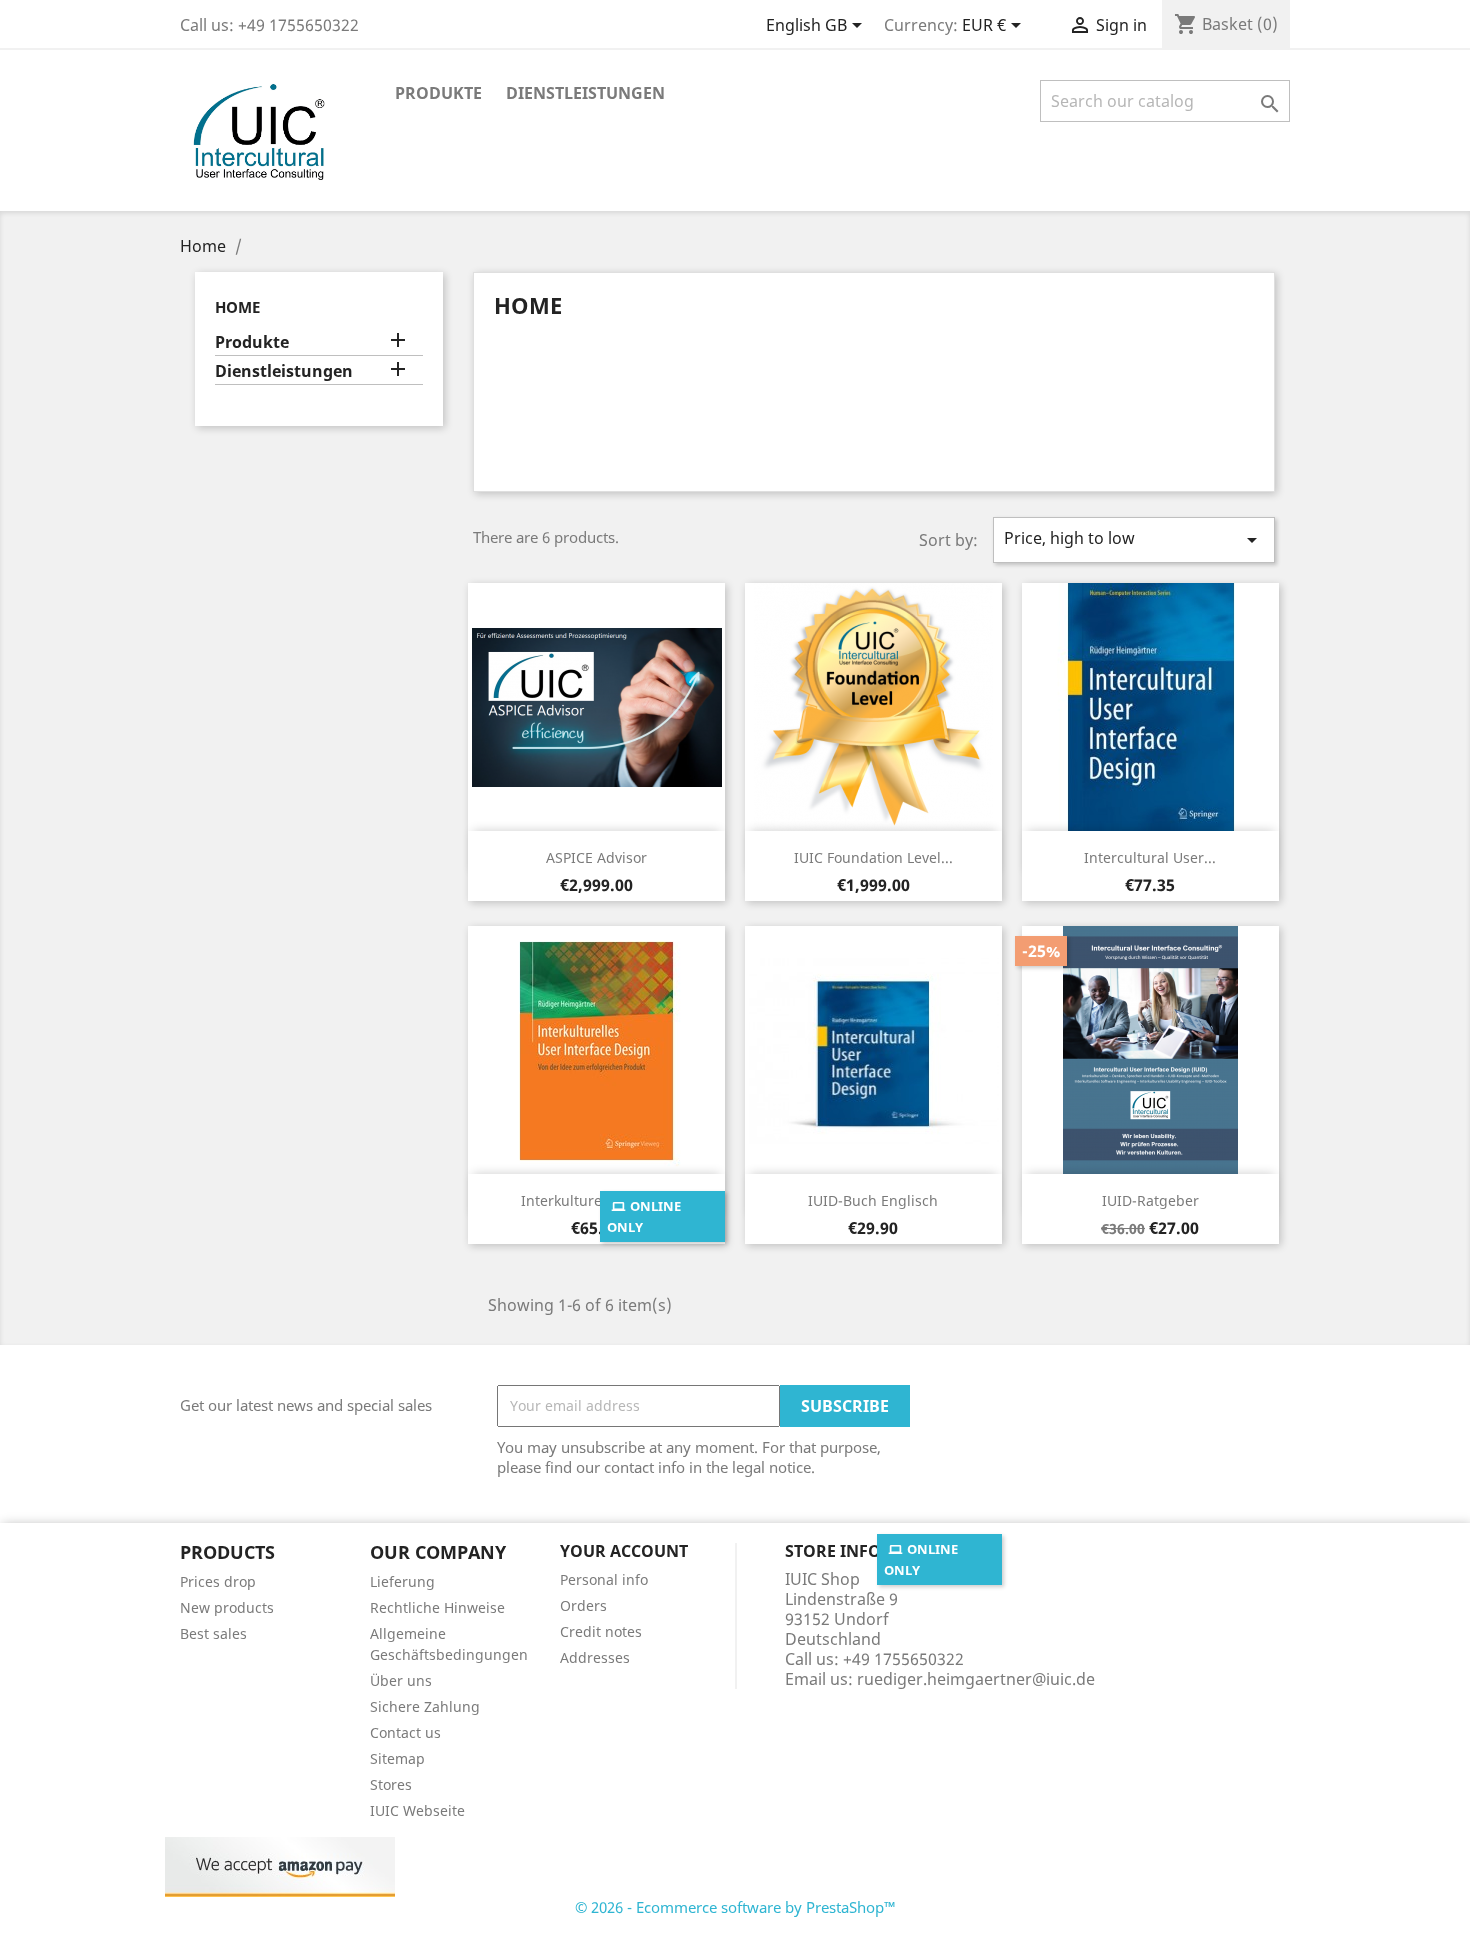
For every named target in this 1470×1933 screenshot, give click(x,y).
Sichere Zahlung (425, 1706)
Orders (583, 1605)
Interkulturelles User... (596, 1200)
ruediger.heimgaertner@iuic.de (976, 1679)
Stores (391, 1784)
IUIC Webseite (417, 1810)
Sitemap (397, 1758)
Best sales (213, 1633)
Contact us (405, 1732)
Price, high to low (1134, 539)
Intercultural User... (1150, 857)
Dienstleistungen (585, 93)
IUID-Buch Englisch (873, 1200)
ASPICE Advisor (596, 857)
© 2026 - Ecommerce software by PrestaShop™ (735, 1907)
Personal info (604, 1579)
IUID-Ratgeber (1150, 1200)
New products (227, 1607)
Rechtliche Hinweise (437, 1607)
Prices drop (218, 1581)
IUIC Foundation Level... (873, 857)
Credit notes (601, 1631)
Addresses (595, 1657)
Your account (624, 1551)
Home (237, 307)
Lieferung (402, 1581)
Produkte (438, 93)
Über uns (401, 1680)
